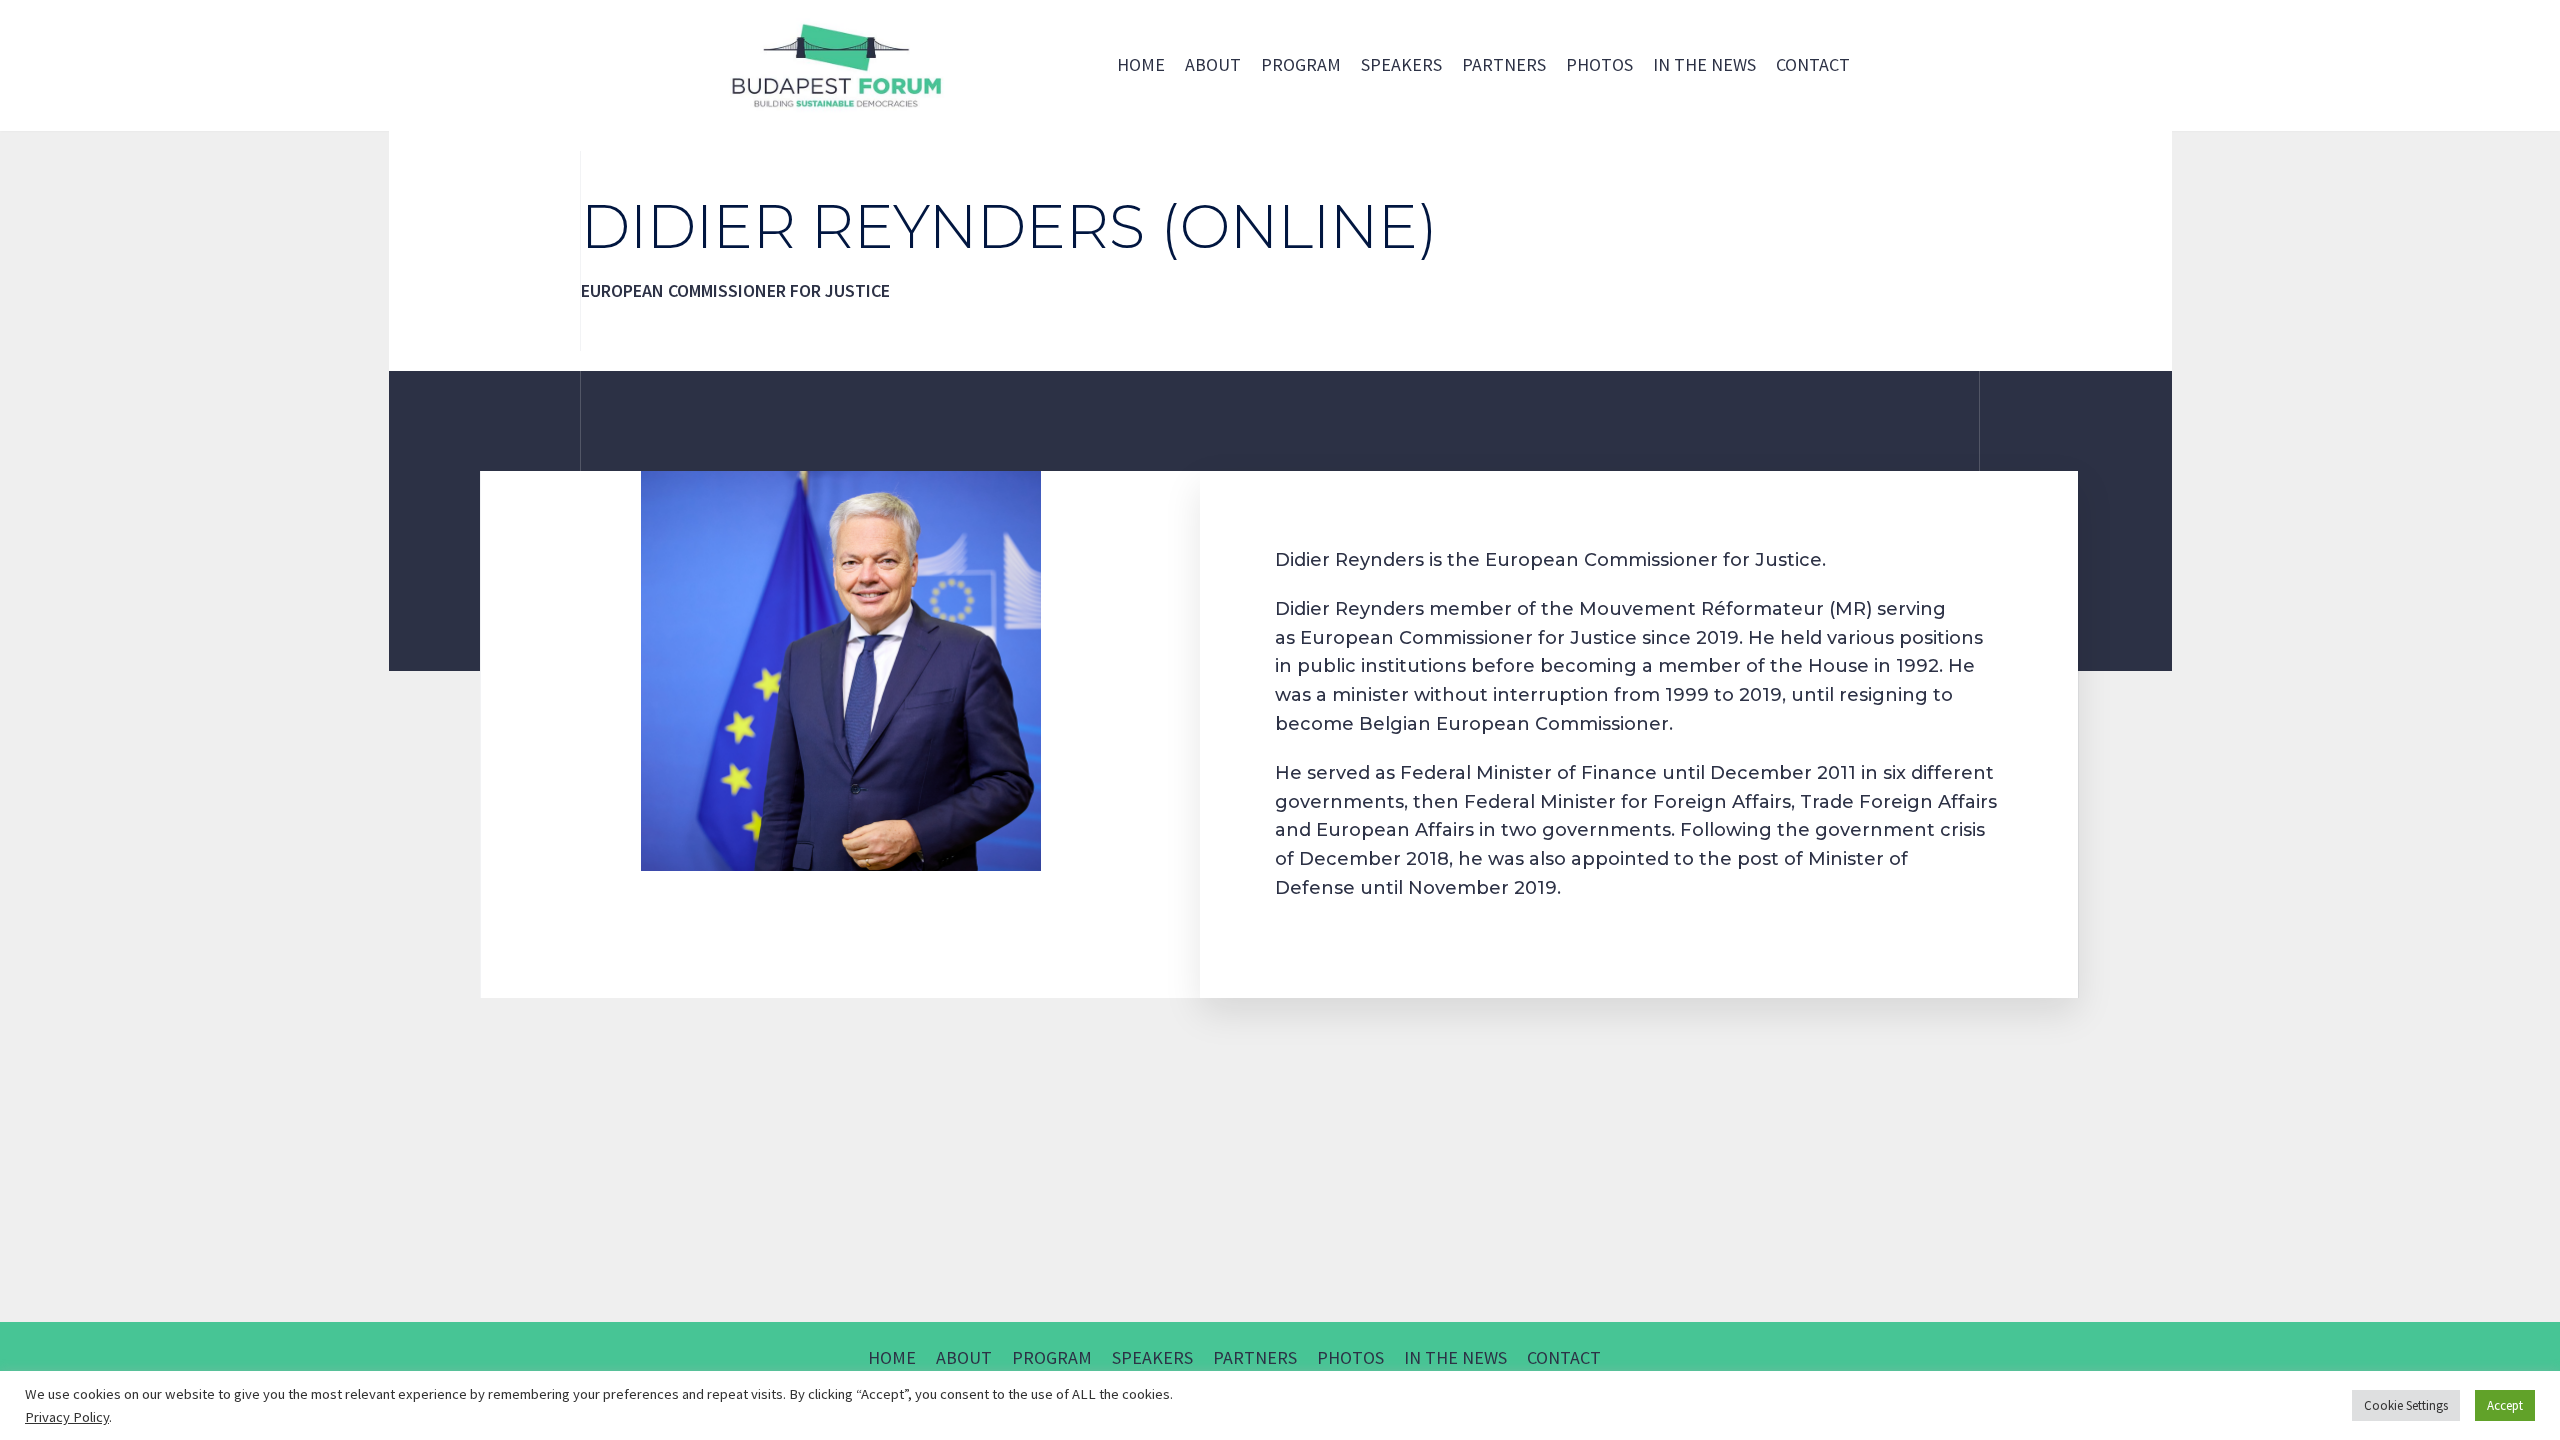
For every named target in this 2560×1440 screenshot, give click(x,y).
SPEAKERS (1401, 64)
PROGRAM (1301, 64)
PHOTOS (1599, 64)
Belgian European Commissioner (1514, 724)
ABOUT (1213, 64)
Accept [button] (2505, 1405)
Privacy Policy (67, 1417)
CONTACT (1813, 64)
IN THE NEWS (1704, 64)
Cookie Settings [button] (2406, 1405)
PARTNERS (1504, 64)
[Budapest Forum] (835, 65)
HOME (1141, 64)
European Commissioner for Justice (1468, 638)
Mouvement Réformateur (1701, 609)
